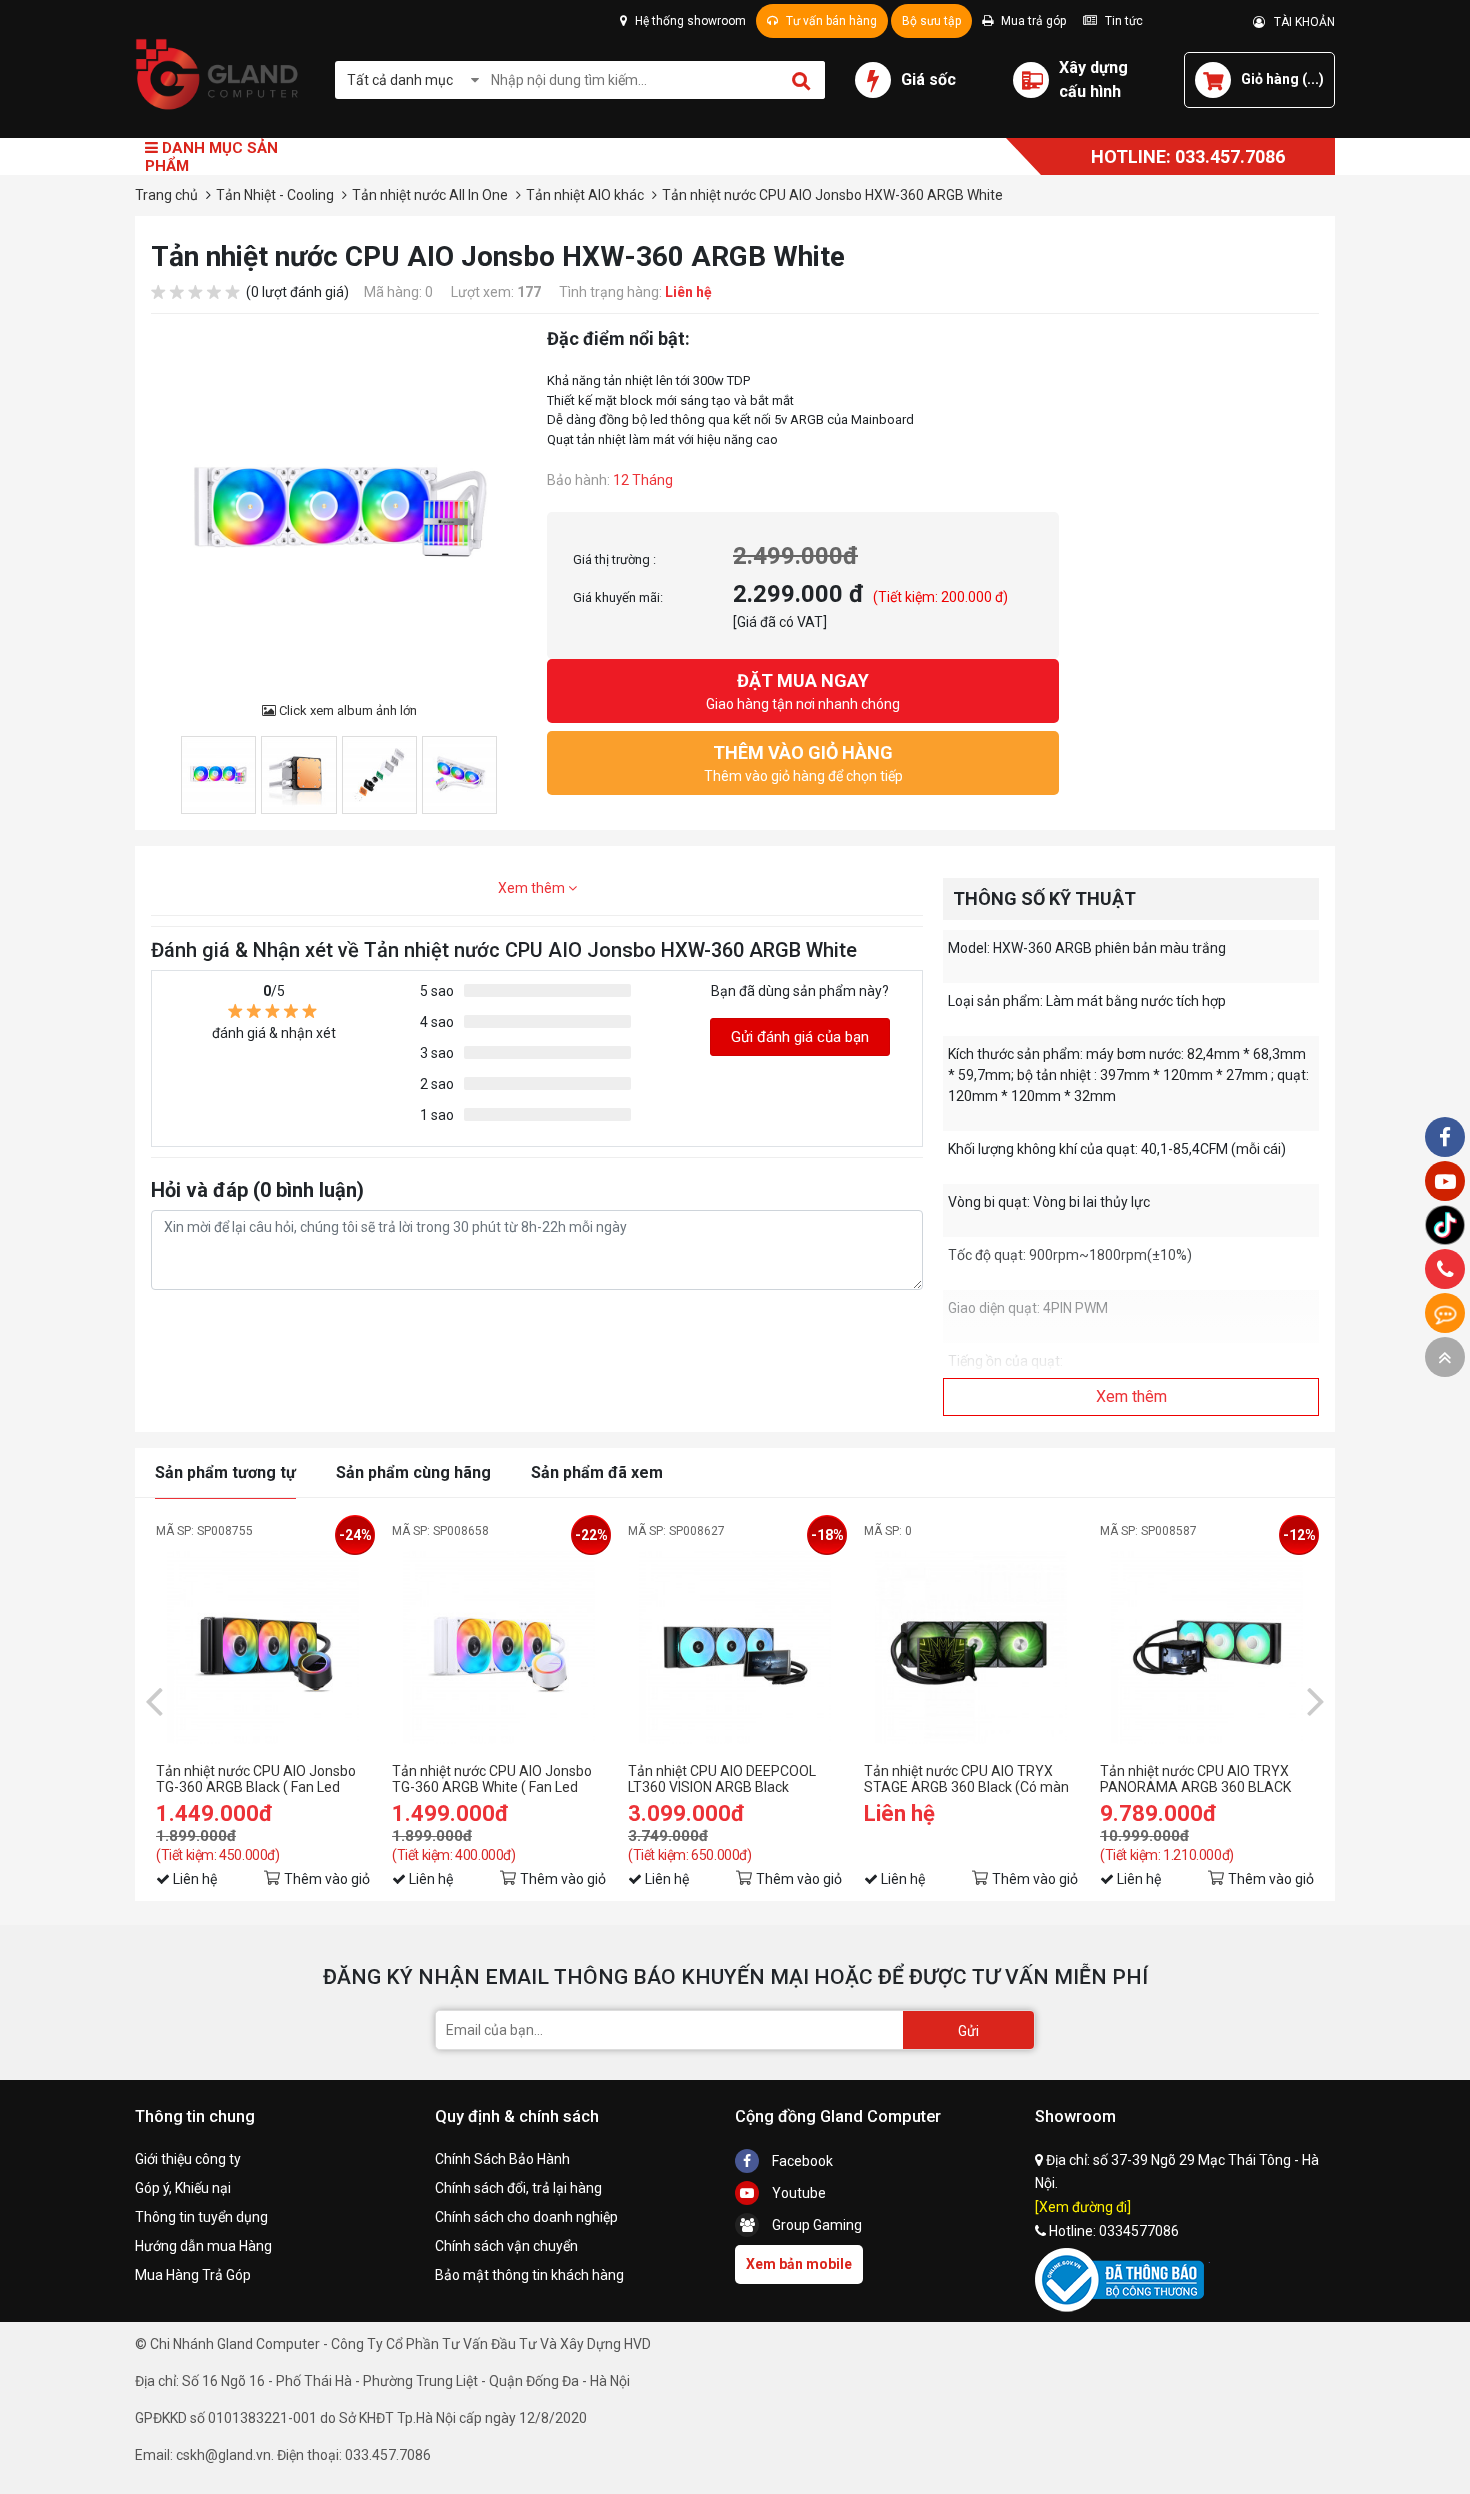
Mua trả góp (1032, 21)
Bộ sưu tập (931, 21)
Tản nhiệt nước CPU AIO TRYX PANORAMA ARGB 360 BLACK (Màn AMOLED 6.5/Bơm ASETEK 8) (1202, 1779)
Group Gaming (815, 2225)
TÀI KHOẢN (1300, 22)
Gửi (968, 2031)
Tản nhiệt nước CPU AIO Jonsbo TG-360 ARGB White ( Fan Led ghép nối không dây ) (492, 1779)
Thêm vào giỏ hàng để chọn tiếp (803, 763)
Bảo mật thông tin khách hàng (529, 2275)
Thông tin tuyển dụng (201, 2217)
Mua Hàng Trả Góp (193, 2275)
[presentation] (154, 1700)
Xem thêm (533, 888)
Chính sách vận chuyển (506, 2246)
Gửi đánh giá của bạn (800, 1037)
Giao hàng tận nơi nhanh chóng (803, 691)
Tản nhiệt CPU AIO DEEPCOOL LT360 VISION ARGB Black (722, 1779)
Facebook (801, 2161)
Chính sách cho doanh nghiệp (526, 2217)
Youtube (797, 2193)
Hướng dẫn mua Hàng (203, 2246)
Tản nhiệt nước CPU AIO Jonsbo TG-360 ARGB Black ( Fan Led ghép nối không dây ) (256, 1779)
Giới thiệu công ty (188, 2159)
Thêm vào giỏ (327, 1879)
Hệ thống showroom (689, 21)
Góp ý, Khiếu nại (183, 2188)
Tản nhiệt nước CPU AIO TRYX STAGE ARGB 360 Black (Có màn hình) (966, 1779)
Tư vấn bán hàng (830, 21)
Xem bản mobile (799, 2264)
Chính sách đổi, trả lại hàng (518, 2188)
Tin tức (1122, 21)
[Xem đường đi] (1083, 2207)
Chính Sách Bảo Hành (502, 2159)
